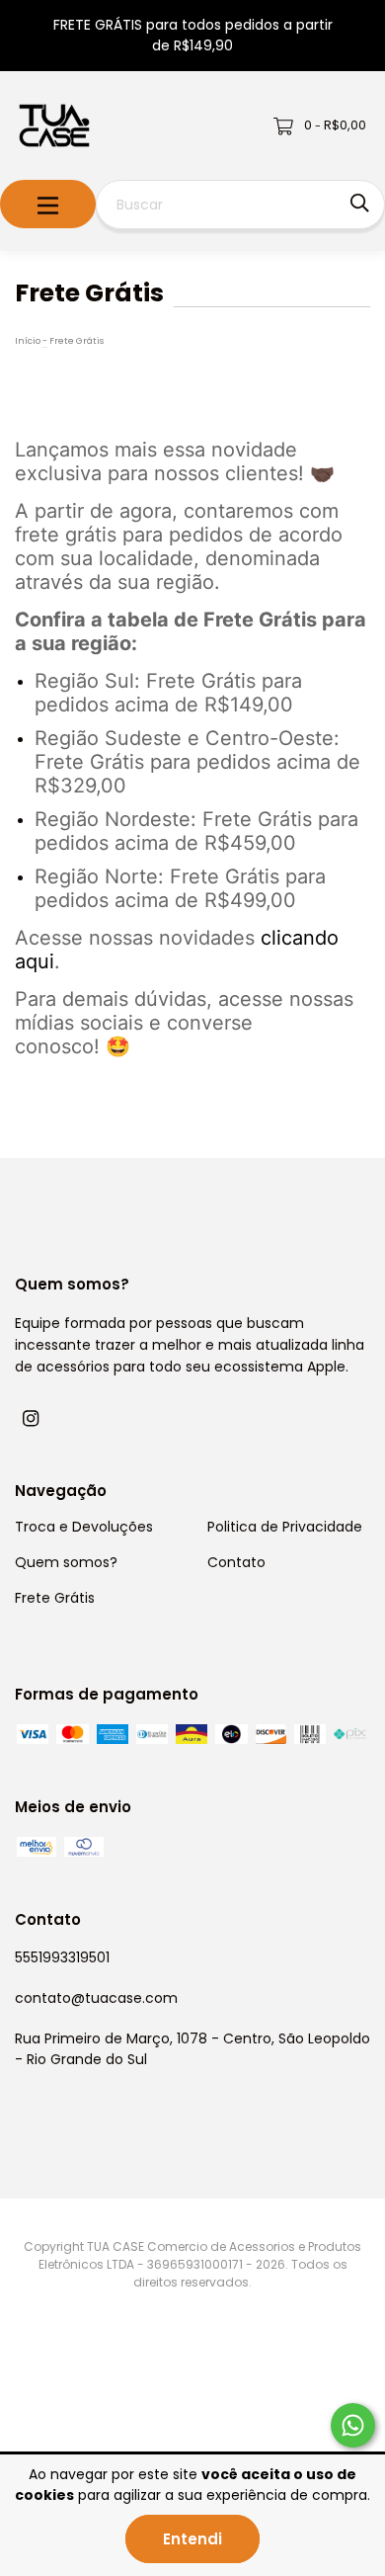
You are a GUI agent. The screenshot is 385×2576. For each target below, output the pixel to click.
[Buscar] (360, 203)
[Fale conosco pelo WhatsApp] (353, 2425)
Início (28, 341)
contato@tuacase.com (96, 1998)
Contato (236, 1562)
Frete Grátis (55, 1598)
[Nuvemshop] (94, 2416)
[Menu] (48, 204)
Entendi (192, 2539)
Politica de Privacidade (285, 1527)
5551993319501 (62, 1957)
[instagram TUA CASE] (31, 1418)
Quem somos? (66, 1562)
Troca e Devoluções (84, 1527)
